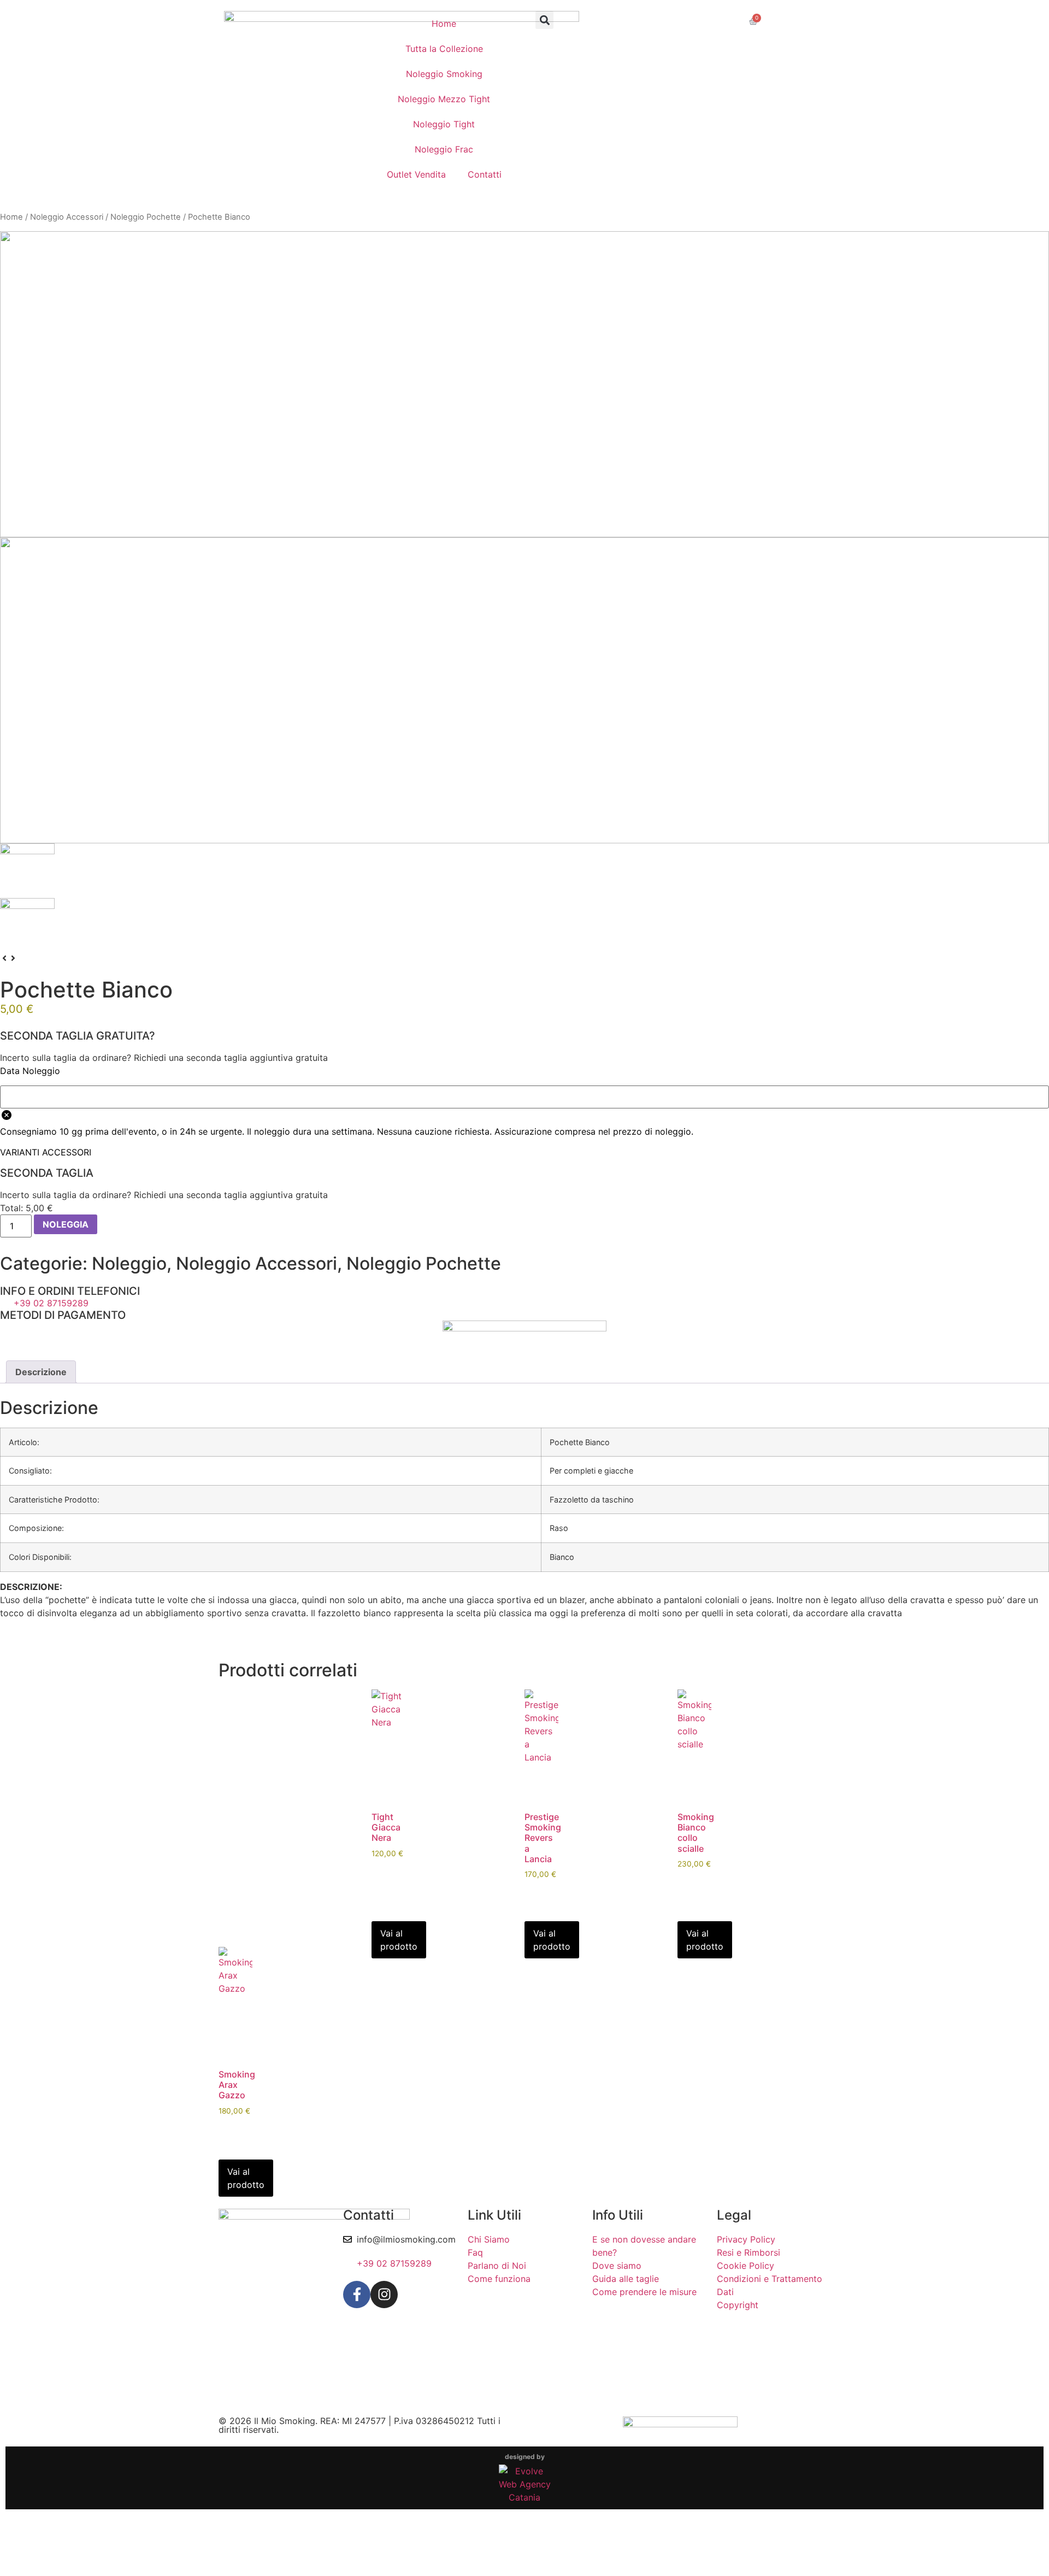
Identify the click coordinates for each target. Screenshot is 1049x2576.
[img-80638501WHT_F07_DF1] (524, 384)
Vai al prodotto (399, 1940)
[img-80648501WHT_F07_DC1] (524, 690)
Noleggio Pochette (146, 217)
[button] (544, 20)
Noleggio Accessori (67, 217)
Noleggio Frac (444, 149)
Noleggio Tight (444, 124)
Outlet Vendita (416, 174)
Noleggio (129, 1263)
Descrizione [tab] (41, 1372)
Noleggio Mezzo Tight (444, 99)
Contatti (485, 174)
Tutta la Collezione (444, 49)
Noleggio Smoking (444, 74)
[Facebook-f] (357, 2295)
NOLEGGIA (66, 1224)
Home (444, 24)
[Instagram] (384, 2295)
